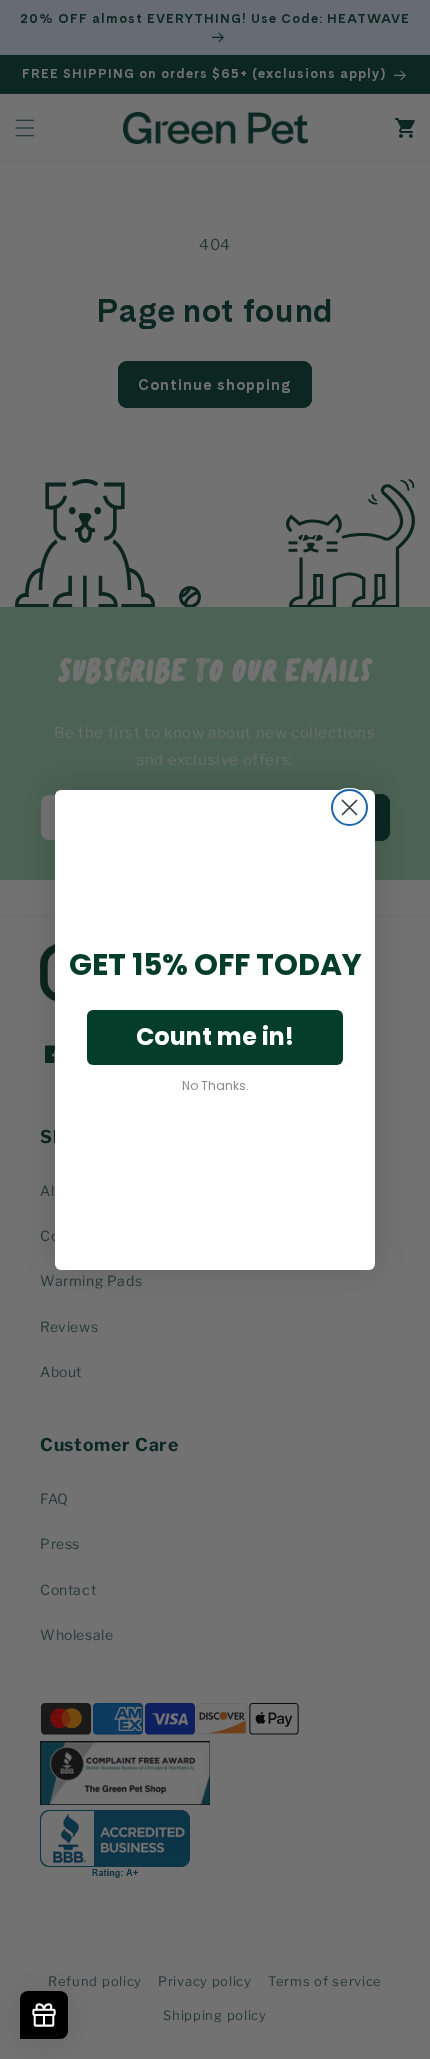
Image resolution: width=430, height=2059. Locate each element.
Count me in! (215, 1036)
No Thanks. (215, 1085)
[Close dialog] (349, 807)
